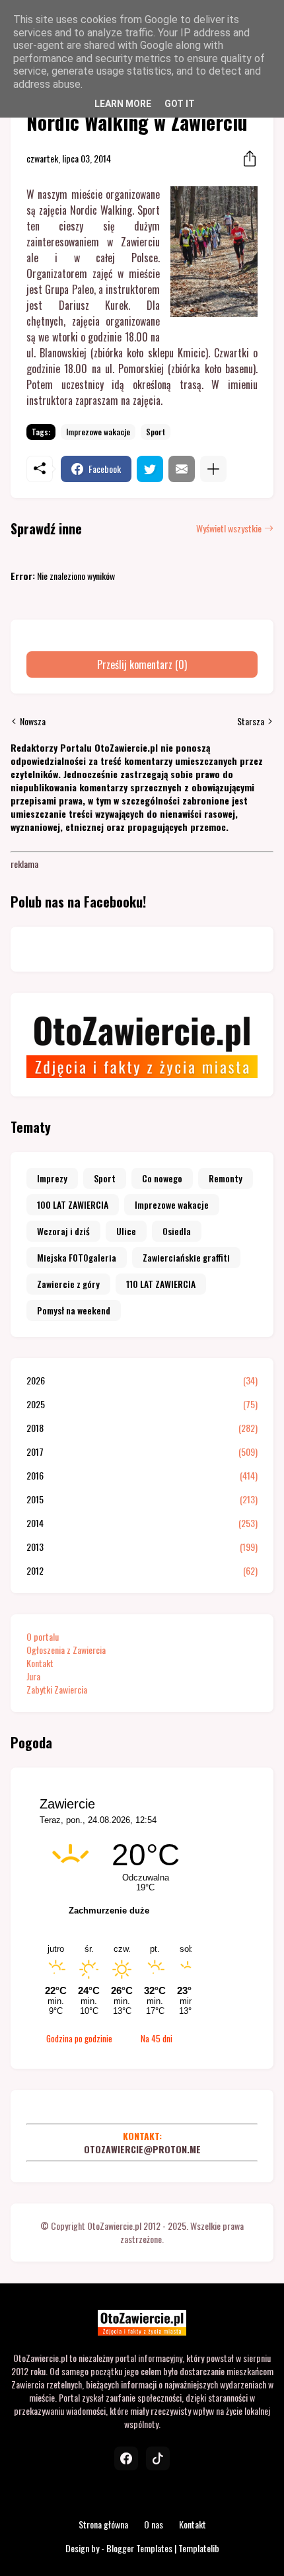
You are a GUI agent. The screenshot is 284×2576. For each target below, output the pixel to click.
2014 (142, 1523)
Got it (180, 104)
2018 (142, 1428)
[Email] (182, 469)
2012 (142, 1571)
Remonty (226, 1178)
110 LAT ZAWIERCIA (161, 1284)
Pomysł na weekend (74, 1310)
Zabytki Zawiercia (57, 1689)
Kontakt (40, 1663)
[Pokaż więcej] (213, 469)
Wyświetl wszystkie (229, 528)
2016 (142, 1476)
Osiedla (177, 1231)
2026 (142, 1380)
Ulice (126, 1231)
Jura (33, 1676)
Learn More (123, 104)
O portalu (43, 1636)
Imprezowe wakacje (98, 432)
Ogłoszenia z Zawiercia (66, 1650)
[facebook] (126, 2458)
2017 (142, 1452)
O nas (154, 2524)
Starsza (251, 721)
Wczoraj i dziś (63, 1231)
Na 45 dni (157, 2038)
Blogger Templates (139, 2548)
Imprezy (52, 1178)
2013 (142, 1547)
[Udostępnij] (246, 159)
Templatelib (199, 2548)
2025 (142, 1404)
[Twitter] (150, 469)
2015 (142, 1499)
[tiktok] (158, 2458)
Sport (156, 432)
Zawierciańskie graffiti (186, 1257)
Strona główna (103, 2524)
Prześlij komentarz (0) (142, 664)
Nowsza (33, 721)
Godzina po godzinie (79, 2038)
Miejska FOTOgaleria (77, 1257)
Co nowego (162, 1178)
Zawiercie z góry (68, 1284)
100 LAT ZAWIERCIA (73, 1204)
